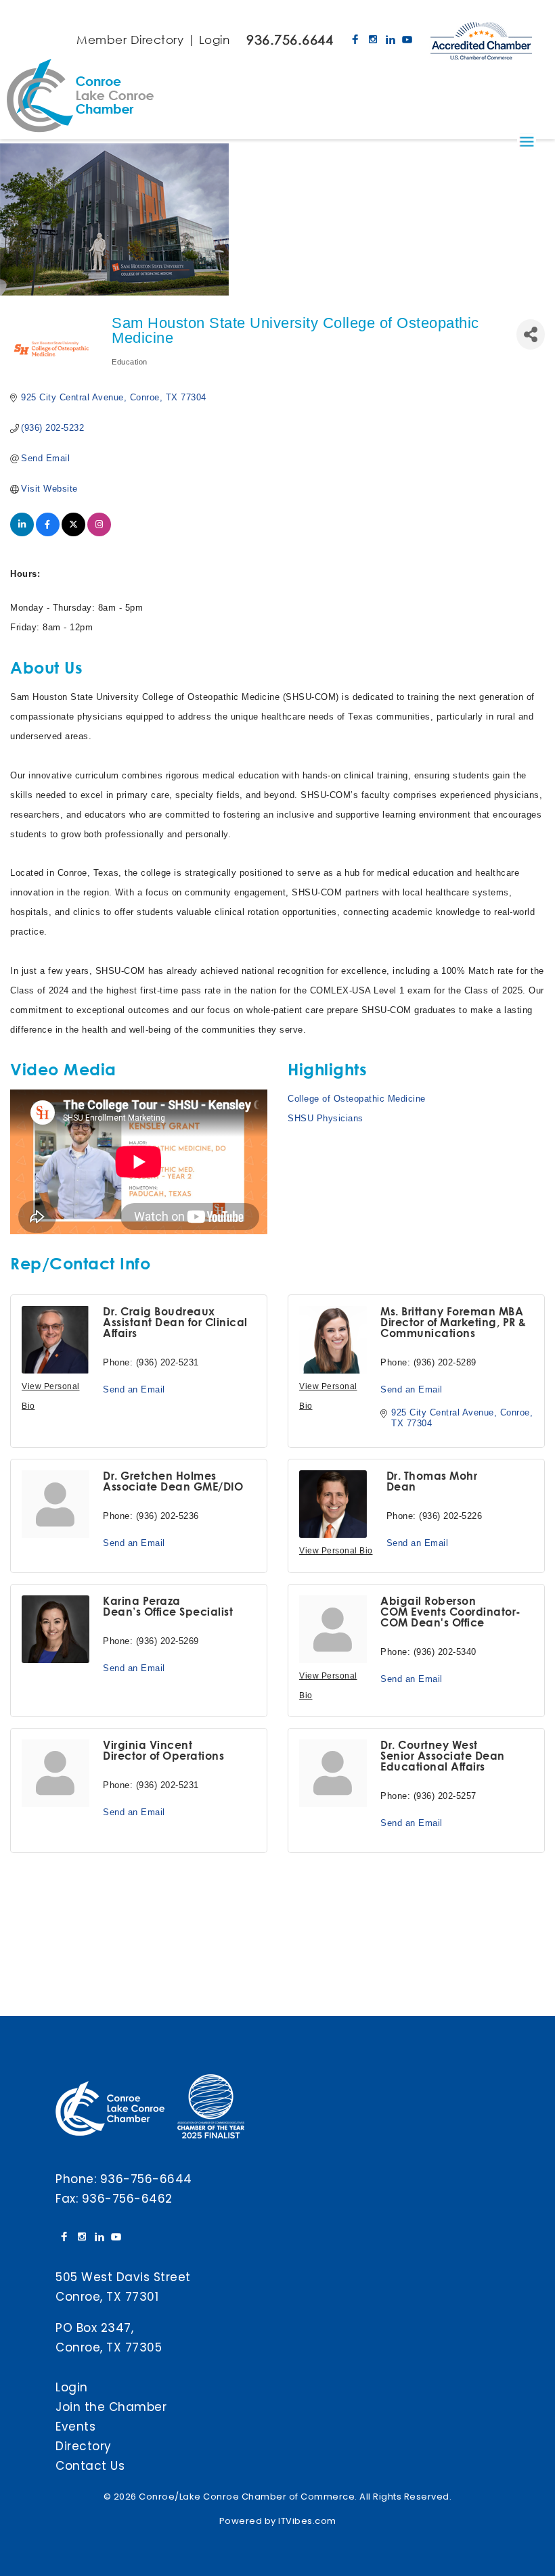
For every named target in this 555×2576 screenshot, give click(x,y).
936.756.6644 (290, 40)
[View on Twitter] (73, 533)
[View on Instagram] (99, 533)
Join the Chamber (111, 2407)
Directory (84, 2446)
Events (75, 2427)
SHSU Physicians (326, 1118)
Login (215, 40)
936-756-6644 (146, 2179)
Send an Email (134, 1389)
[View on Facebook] (48, 533)
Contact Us (90, 2466)
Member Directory (130, 40)
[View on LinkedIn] (22, 533)
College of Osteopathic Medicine (357, 1099)
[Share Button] (531, 334)
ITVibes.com (307, 2521)
